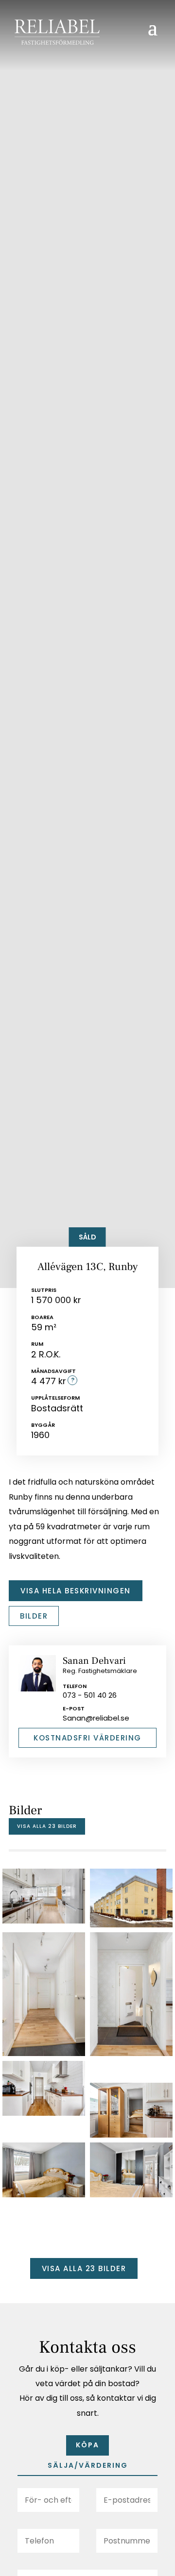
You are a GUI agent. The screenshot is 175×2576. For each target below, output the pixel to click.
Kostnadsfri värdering (87, 1738)
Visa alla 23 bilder (47, 1826)
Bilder (34, 1616)
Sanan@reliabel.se (96, 1718)
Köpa (87, 2445)
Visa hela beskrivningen (76, 1591)
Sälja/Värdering (88, 2465)
